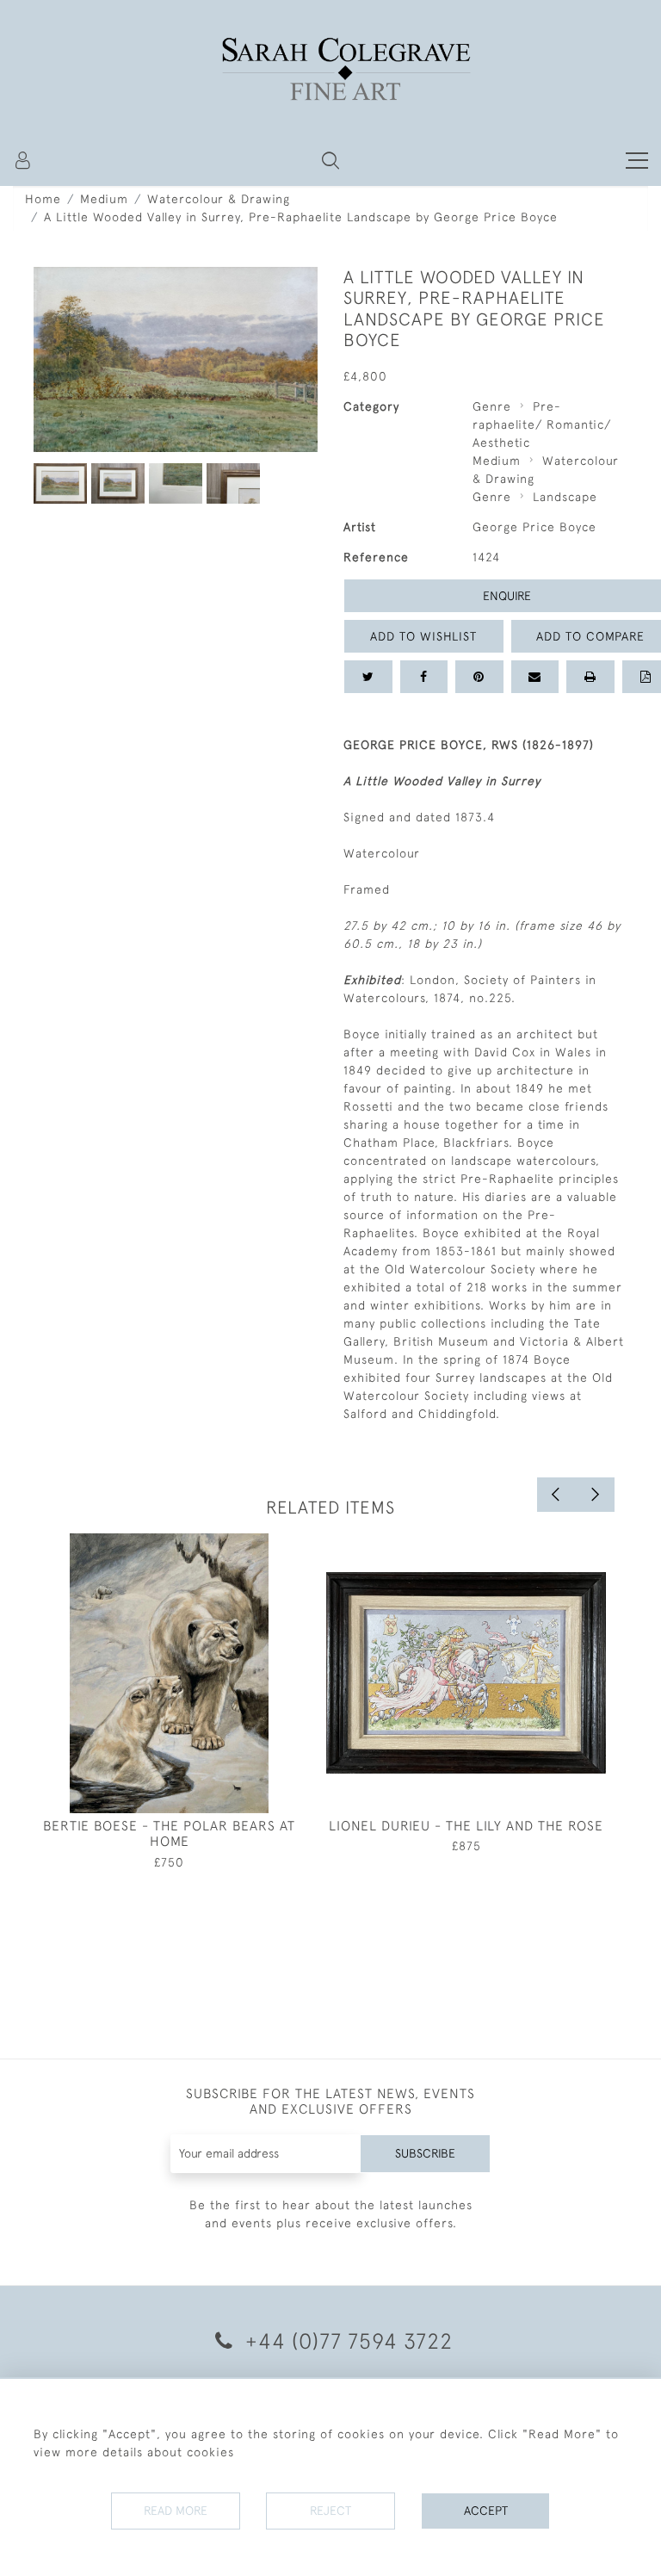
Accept (486, 2511)
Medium (104, 199)
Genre (492, 406)
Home (43, 199)
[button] (330, 160)
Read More (176, 2511)
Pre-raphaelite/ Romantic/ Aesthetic (542, 424)
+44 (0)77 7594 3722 (346, 2341)
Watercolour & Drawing (219, 199)
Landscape (565, 497)
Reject (330, 2511)
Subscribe (425, 2153)
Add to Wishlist (423, 636)
